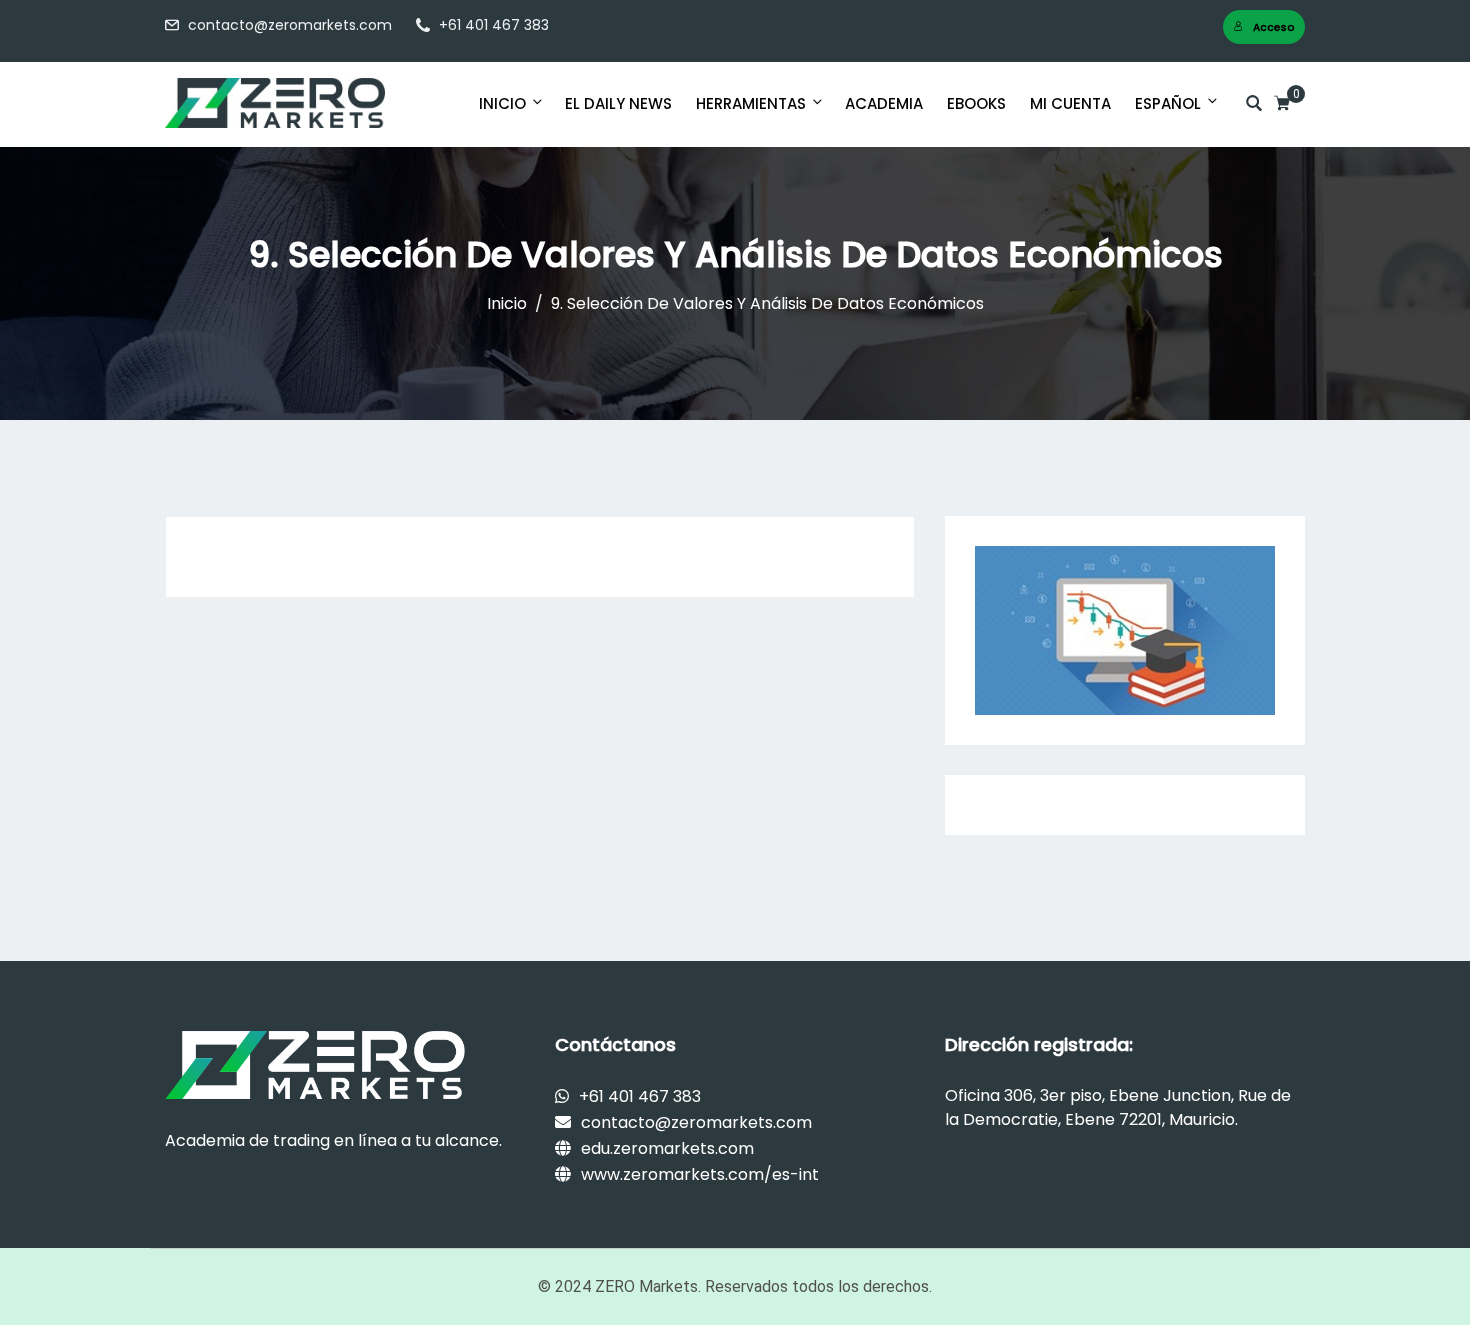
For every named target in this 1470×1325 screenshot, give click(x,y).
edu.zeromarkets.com (667, 1148)
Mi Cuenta (1070, 103)
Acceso (1274, 27)
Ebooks (976, 103)
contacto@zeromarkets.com (290, 25)
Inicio (502, 103)
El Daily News (618, 103)
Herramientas (751, 103)
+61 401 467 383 (494, 25)
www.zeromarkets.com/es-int (700, 1174)
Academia (884, 103)
